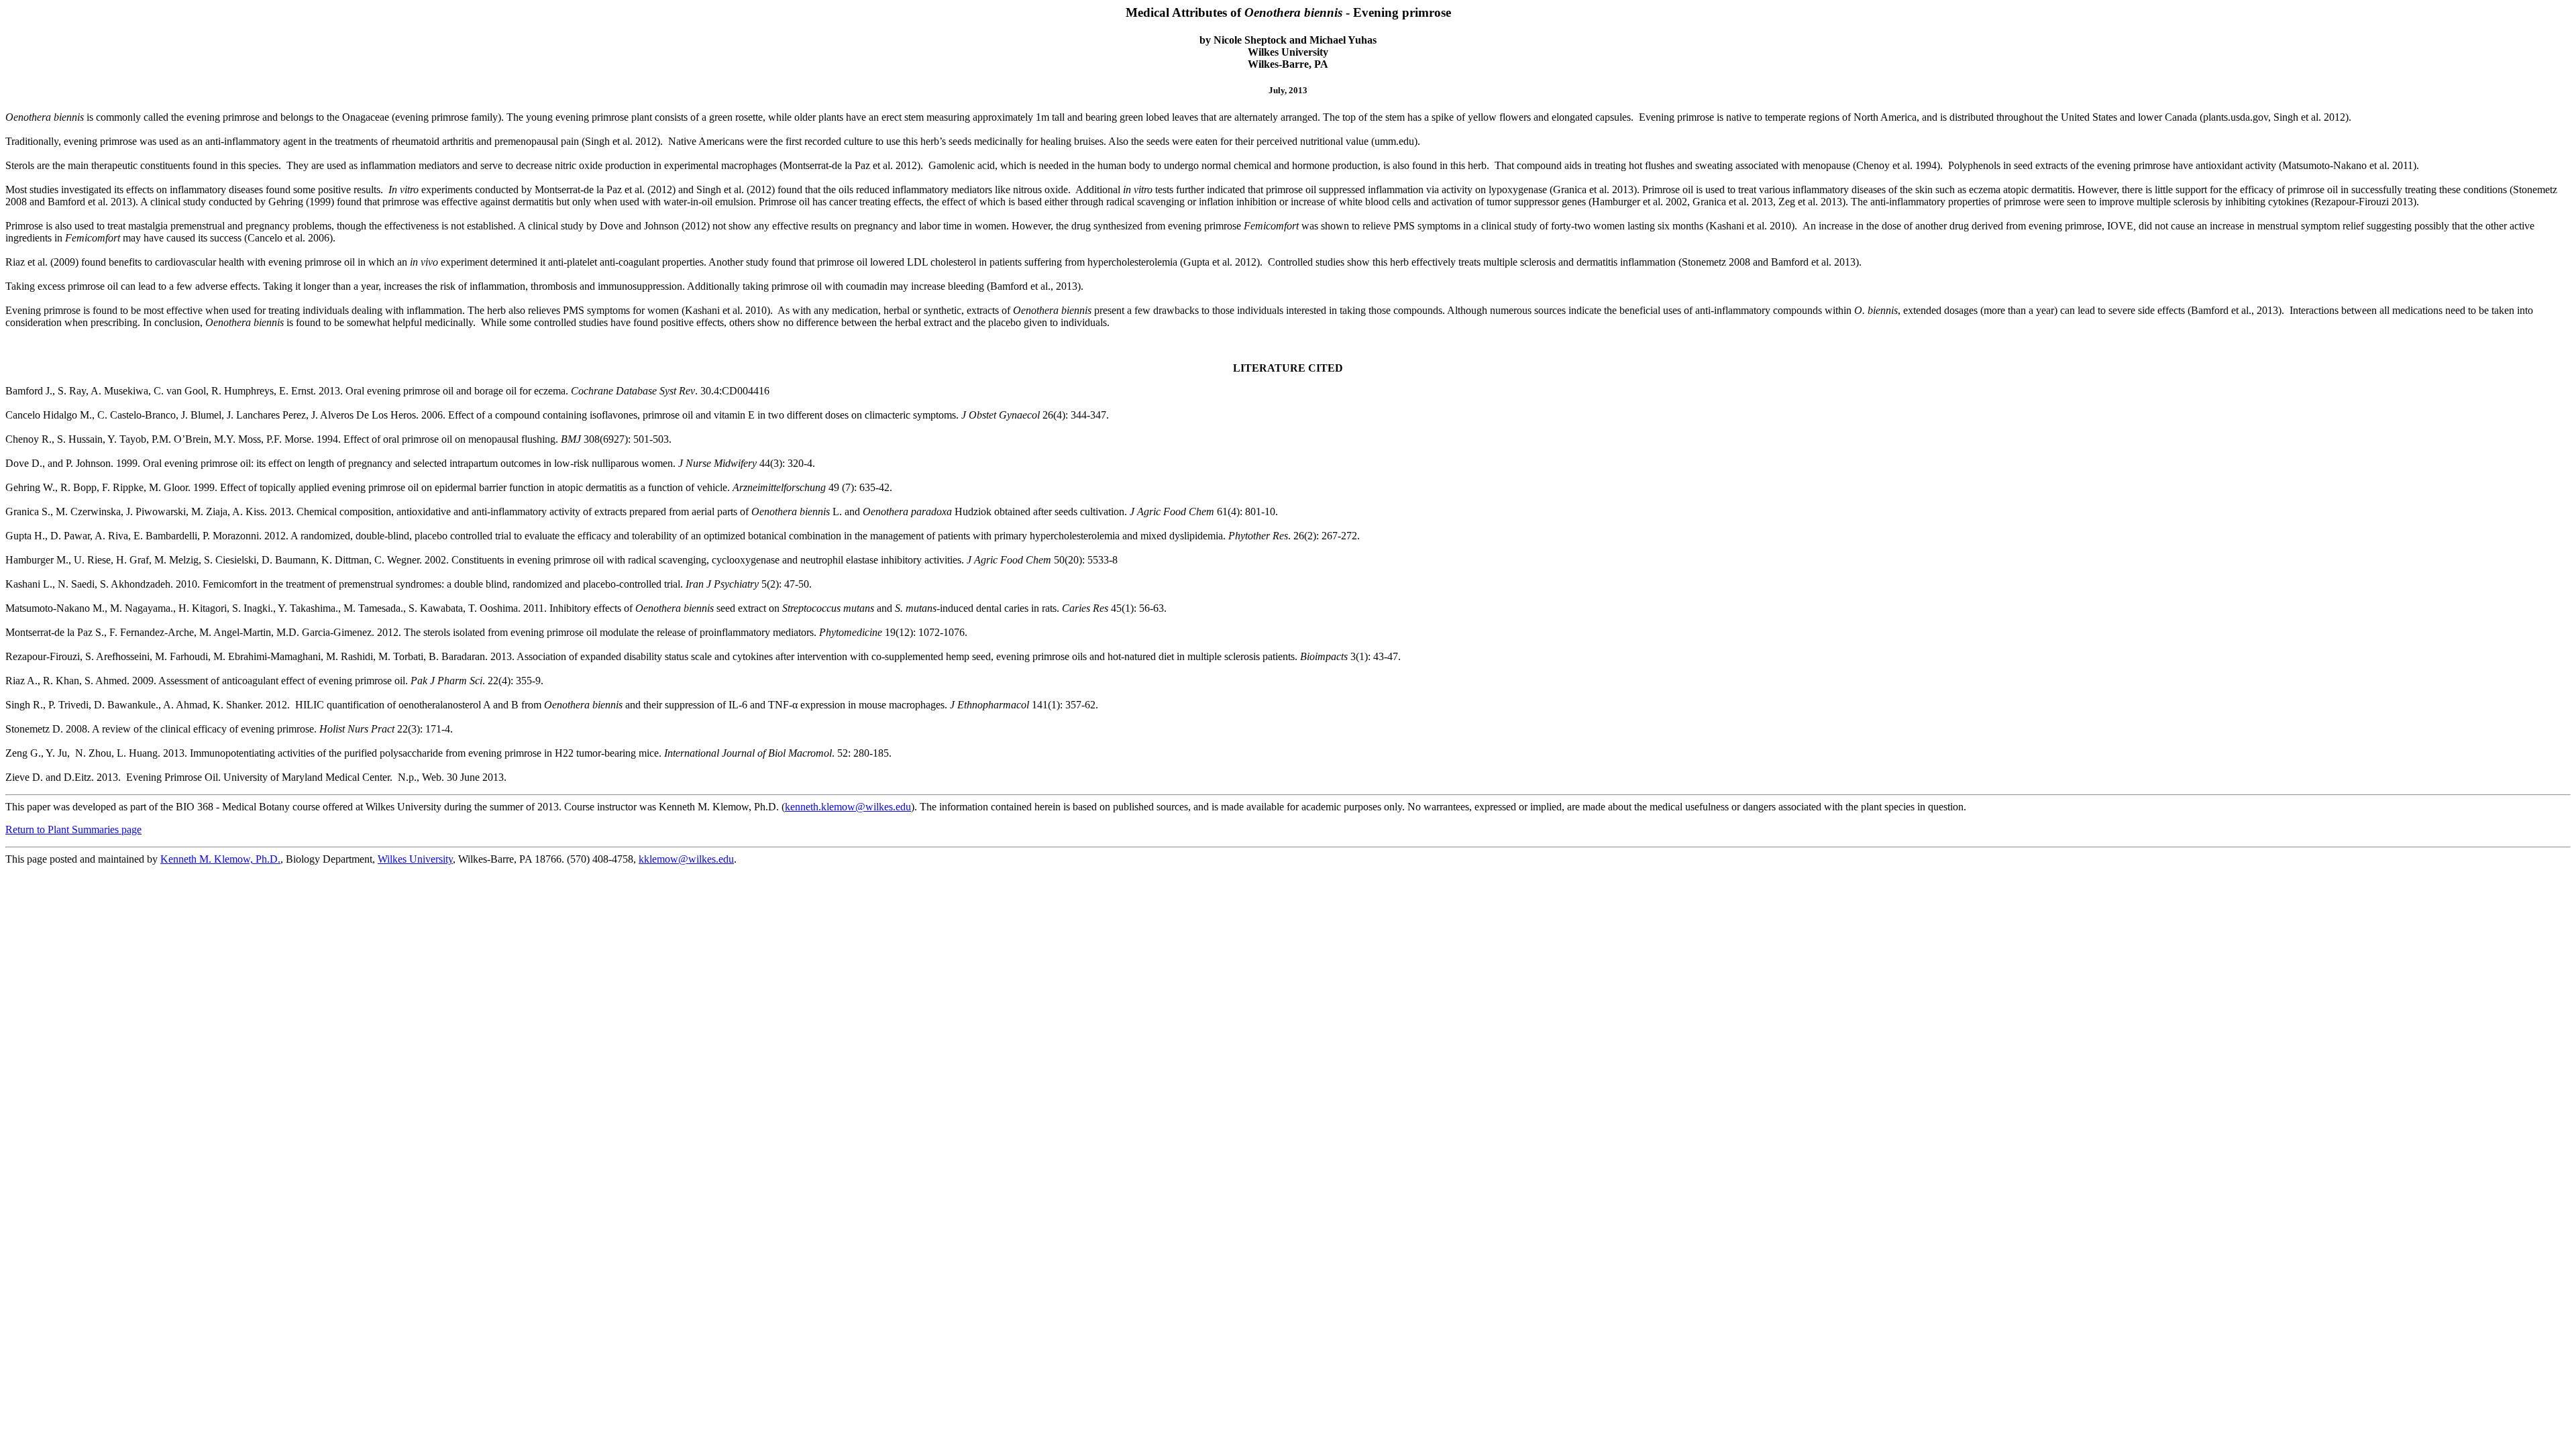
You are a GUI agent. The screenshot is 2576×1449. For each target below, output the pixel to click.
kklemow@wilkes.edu (686, 859)
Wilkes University (415, 859)
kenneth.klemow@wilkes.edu (848, 807)
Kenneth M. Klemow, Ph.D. (220, 859)
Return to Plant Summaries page (73, 829)
